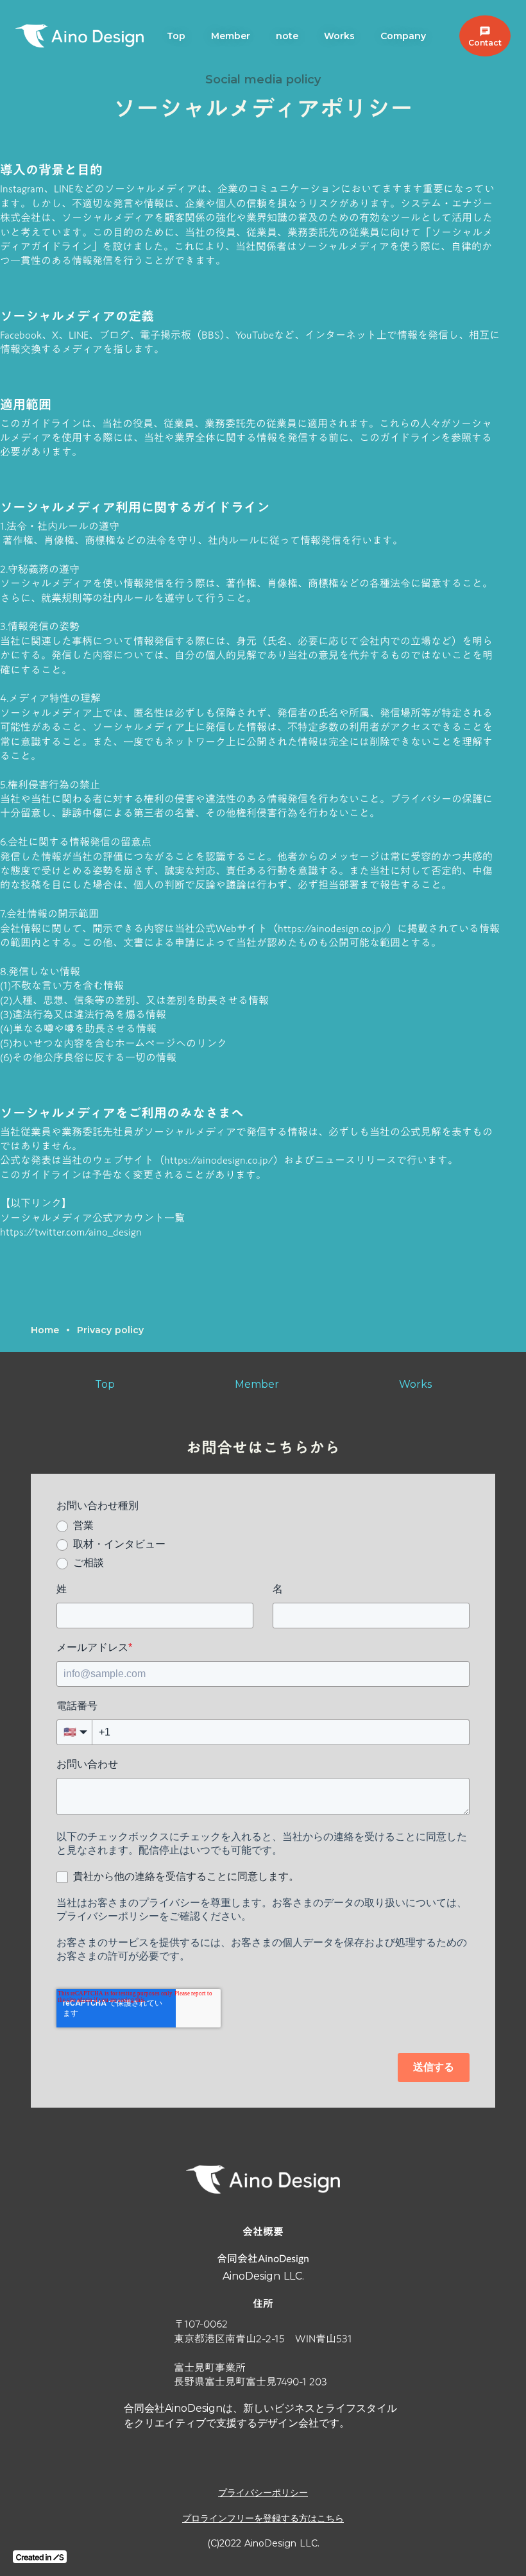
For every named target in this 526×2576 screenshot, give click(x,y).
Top (176, 36)
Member (231, 36)
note (287, 36)
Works (339, 36)
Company (403, 36)
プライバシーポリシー (263, 2493)
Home (45, 1330)
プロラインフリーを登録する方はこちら (263, 2518)
